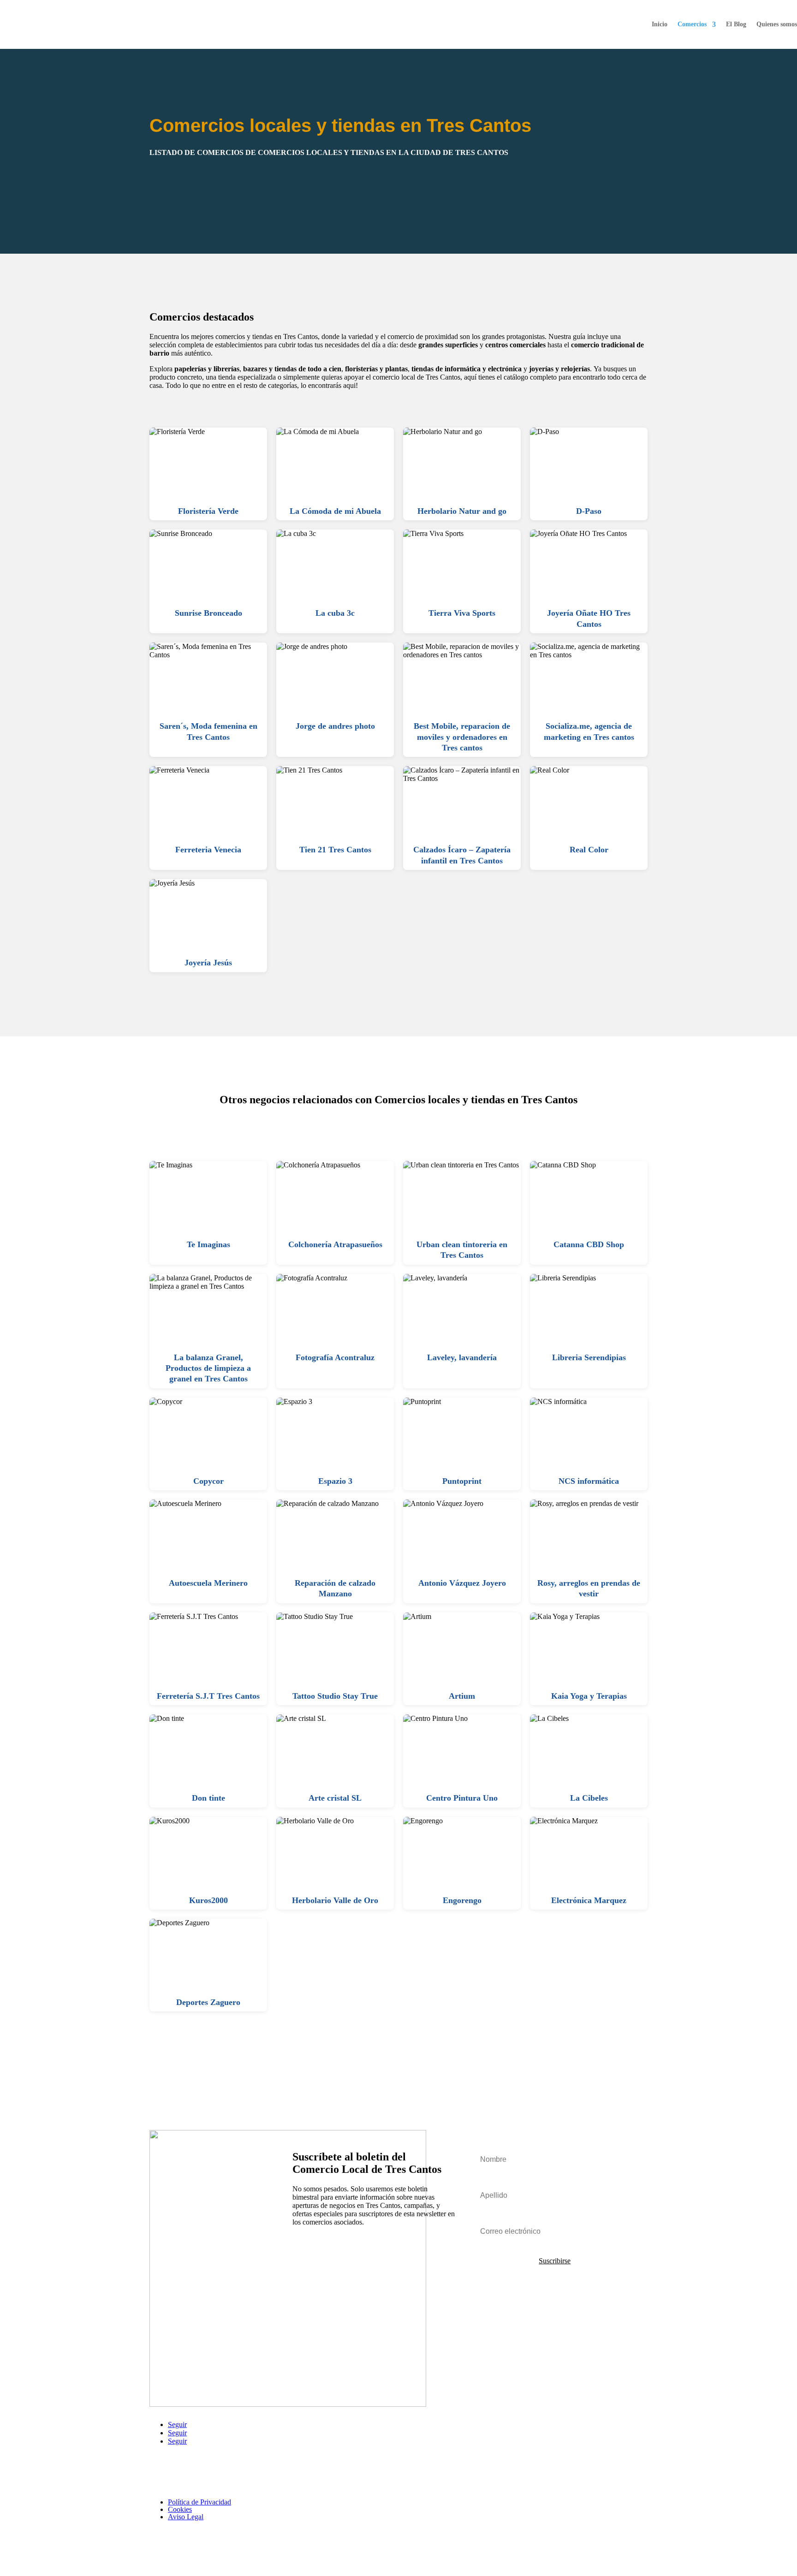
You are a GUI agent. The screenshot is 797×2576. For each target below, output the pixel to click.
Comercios (692, 24)
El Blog (736, 24)
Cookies (180, 2509)
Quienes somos (777, 24)
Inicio (660, 24)
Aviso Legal (186, 2517)
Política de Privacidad (199, 2502)
